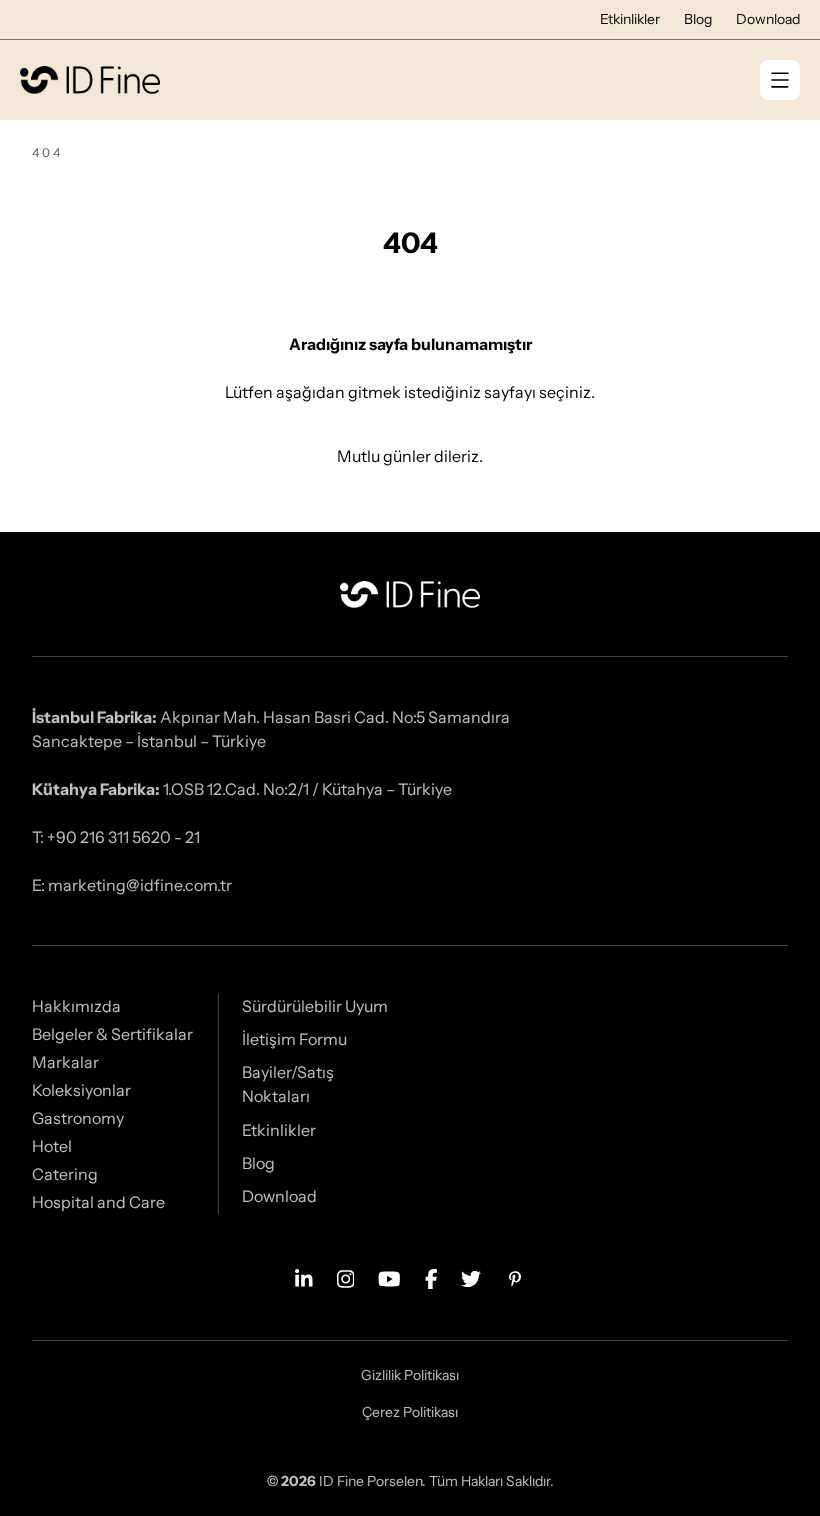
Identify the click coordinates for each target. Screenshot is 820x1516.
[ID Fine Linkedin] (304, 1277)
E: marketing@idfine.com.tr (132, 885)
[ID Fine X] (471, 1277)
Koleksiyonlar (81, 1090)
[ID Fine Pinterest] (515, 1277)
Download (768, 19)
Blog (698, 19)
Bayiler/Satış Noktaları (288, 1084)
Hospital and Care (98, 1202)
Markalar (65, 1062)
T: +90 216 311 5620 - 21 (116, 837)
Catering (65, 1174)
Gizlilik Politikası (410, 1375)
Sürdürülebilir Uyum (315, 1006)
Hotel (52, 1146)
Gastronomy (78, 1118)
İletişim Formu (294, 1039)
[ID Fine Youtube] (389, 1277)
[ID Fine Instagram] (346, 1277)
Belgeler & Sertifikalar (112, 1034)
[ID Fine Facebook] (431, 1277)
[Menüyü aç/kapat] (780, 80)
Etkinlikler (630, 19)
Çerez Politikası (410, 1412)
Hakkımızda (76, 1006)
